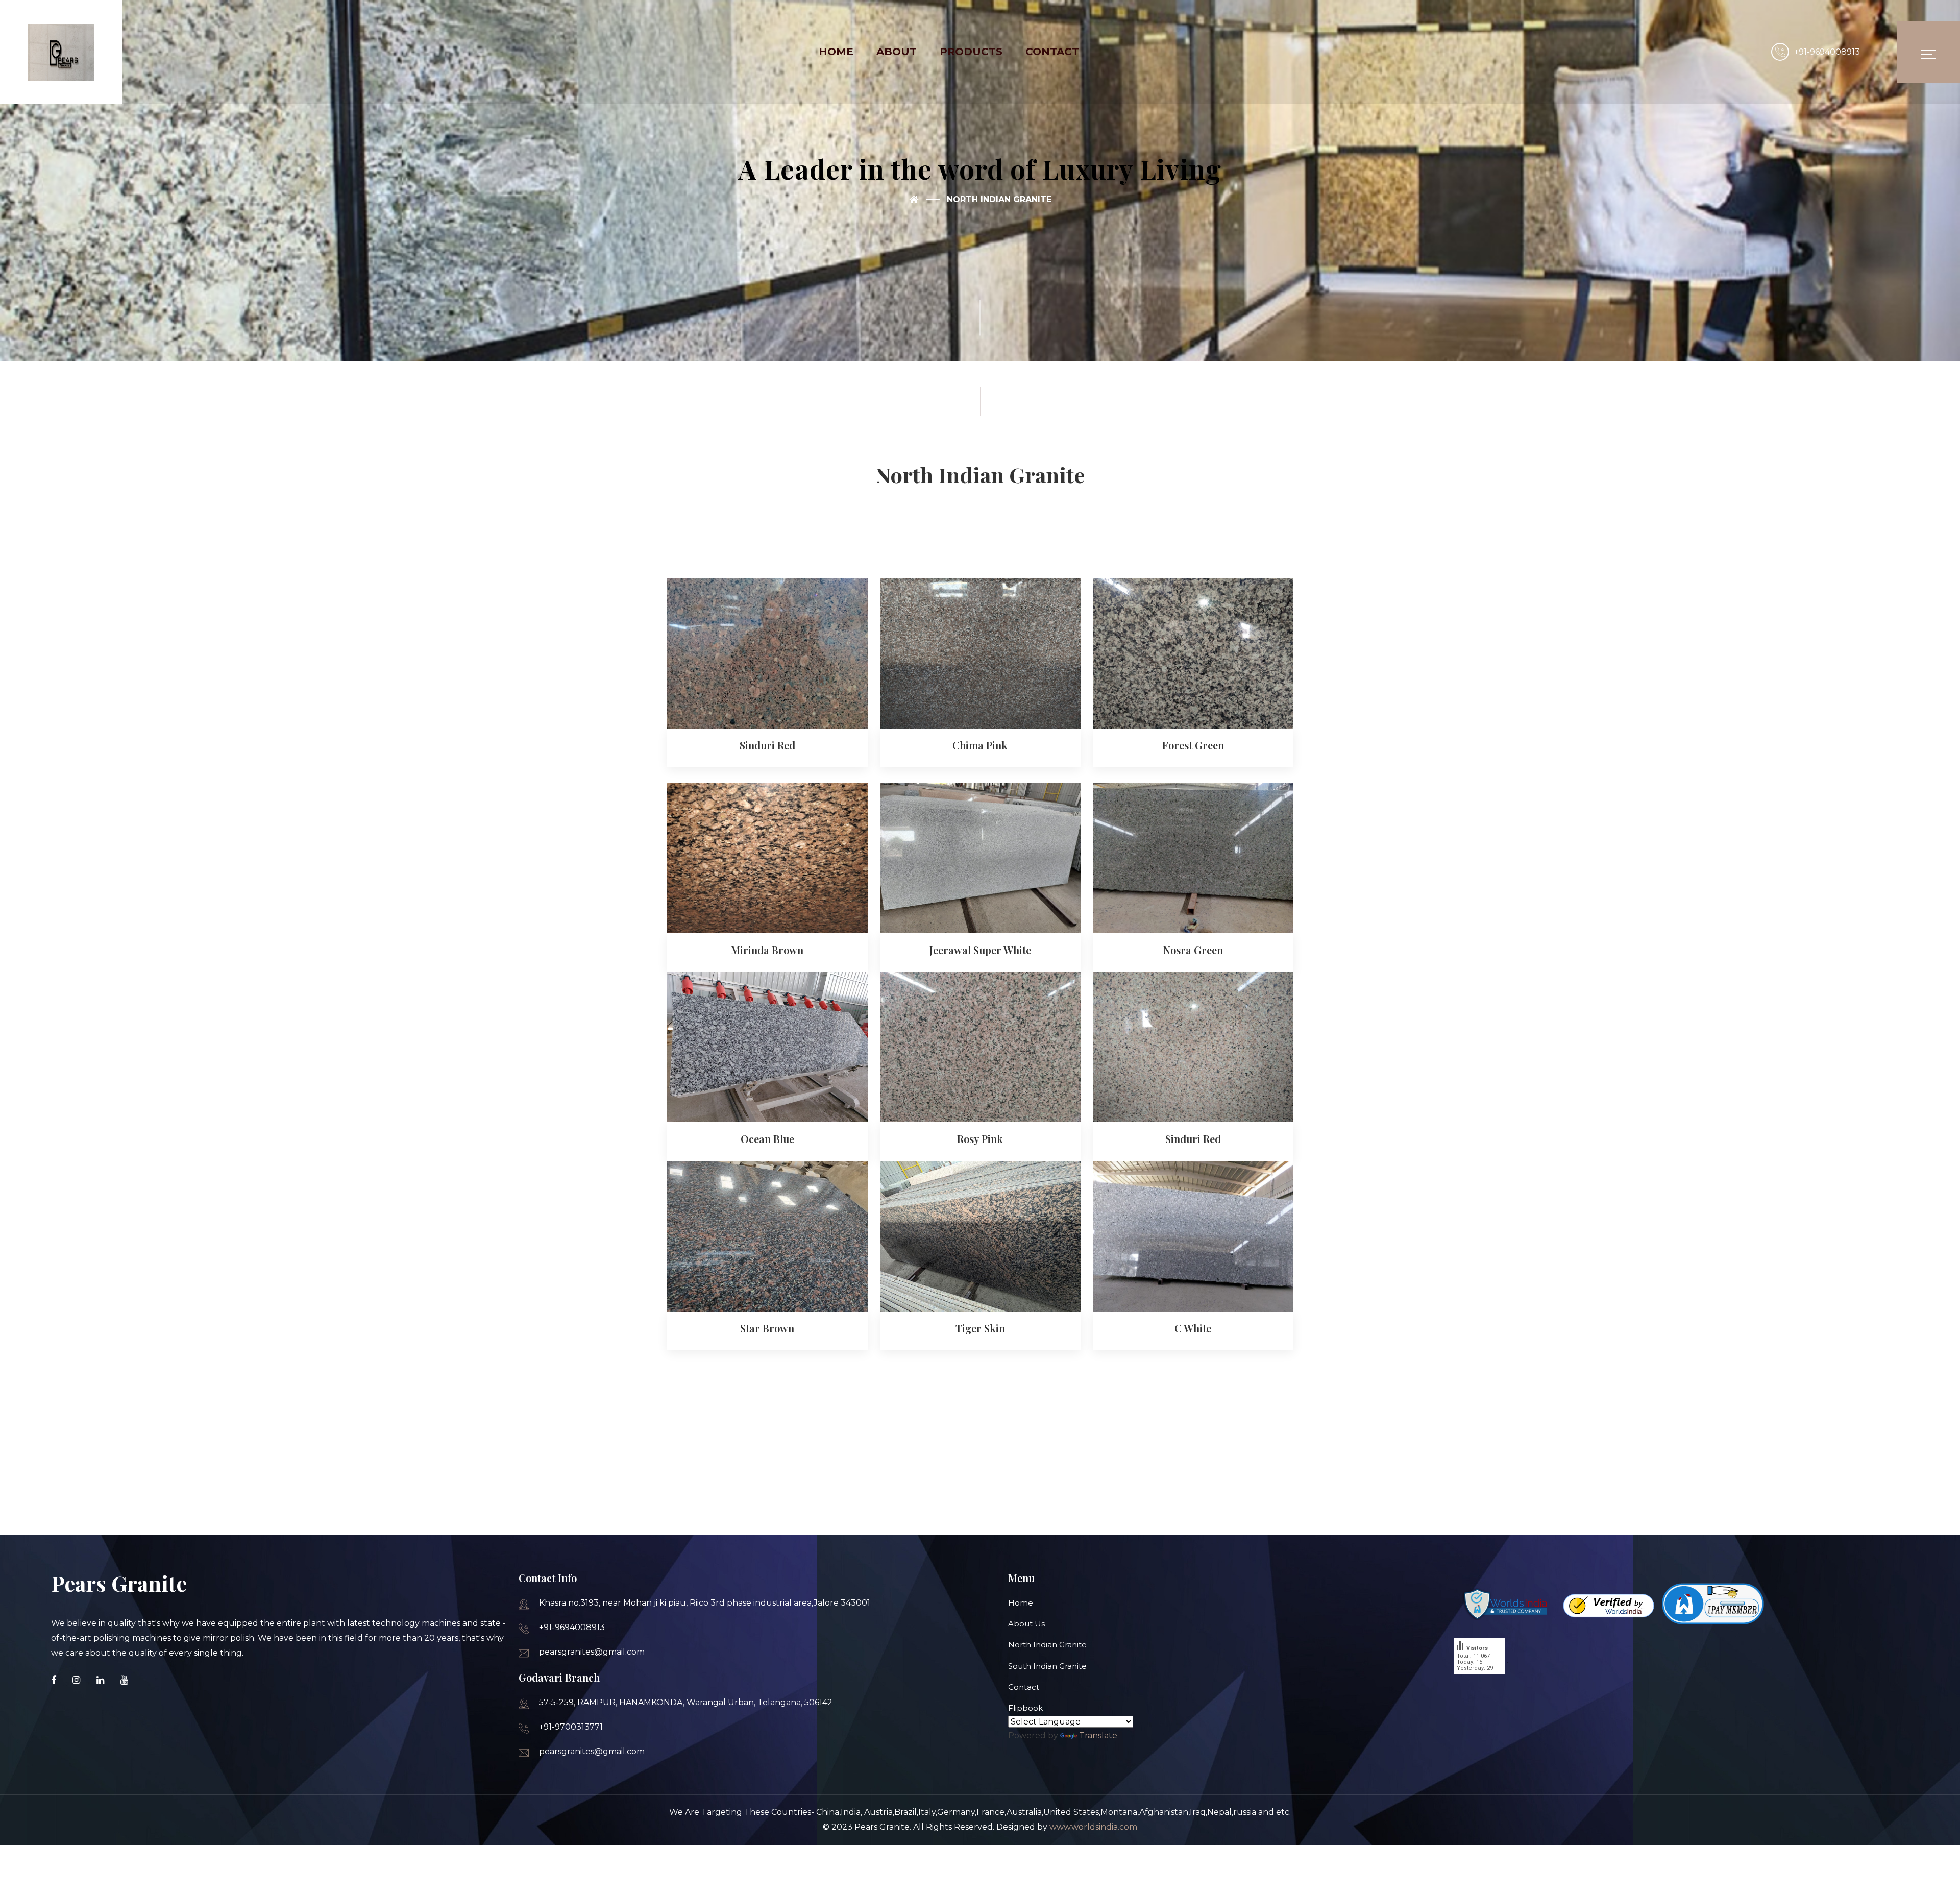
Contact (1024, 1687)
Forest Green (1193, 745)
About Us (1026, 1624)
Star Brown (767, 1328)
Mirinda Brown (767, 950)
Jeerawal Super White (980, 950)
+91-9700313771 (571, 1727)
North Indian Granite (1047, 1645)
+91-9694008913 (1827, 52)
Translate (1098, 1735)
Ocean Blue (767, 1139)
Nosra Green (1193, 950)
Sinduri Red (767, 745)
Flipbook (1025, 1708)
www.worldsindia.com (1093, 1827)
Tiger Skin (980, 1328)
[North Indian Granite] (924, 200)
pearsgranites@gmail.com (592, 1652)
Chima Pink (980, 745)
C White (1193, 1328)
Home (1021, 1603)
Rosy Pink (980, 1139)
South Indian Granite (1047, 1666)
